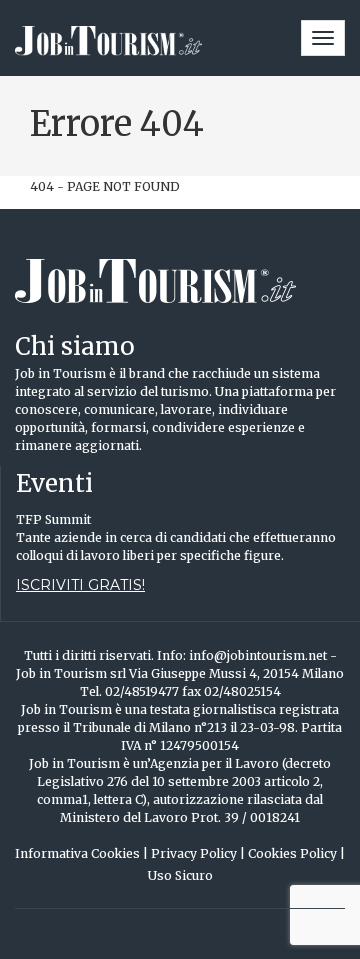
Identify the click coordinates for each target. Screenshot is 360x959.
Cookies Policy (296, 853)
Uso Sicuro (180, 875)
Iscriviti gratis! (80, 585)
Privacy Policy (198, 853)
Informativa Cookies (81, 853)
